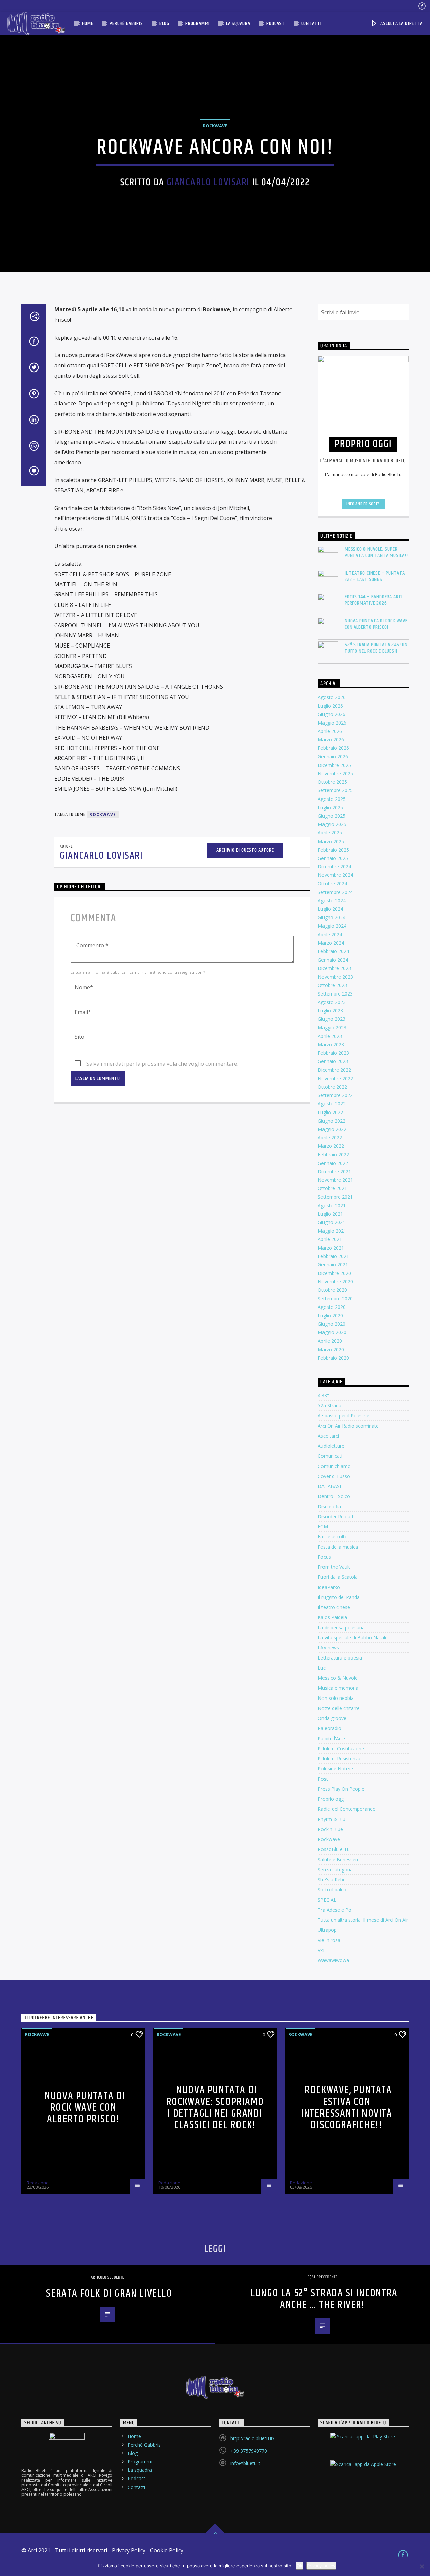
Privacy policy (321, 2566)
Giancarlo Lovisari (208, 182)
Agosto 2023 (332, 1002)
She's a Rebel (332, 1880)
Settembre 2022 (335, 1095)
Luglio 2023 (330, 1010)
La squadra (238, 23)
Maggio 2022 (332, 1129)
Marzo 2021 (331, 1248)
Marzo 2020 (331, 1349)
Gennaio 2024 (333, 960)
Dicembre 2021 (334, 1172)
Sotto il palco (332, 1890)
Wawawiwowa (333, 1960)
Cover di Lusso (334, 1476)
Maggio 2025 (332, 824)
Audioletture (331, 1446)
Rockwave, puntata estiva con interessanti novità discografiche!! (347, 2107)
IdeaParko (329, 1587)
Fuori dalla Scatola (338, 1577)
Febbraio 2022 (333, 1154)
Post (323, 1779)
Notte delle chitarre (339, 1708)
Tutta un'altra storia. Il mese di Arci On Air (363, 1920)
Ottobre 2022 (332, 1087)
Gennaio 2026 (333, 757)
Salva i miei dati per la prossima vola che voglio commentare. (162, 1064)
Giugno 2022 (332, 1121)
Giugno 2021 (332, 1222)
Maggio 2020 (332, 1332)
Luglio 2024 (330, 909)
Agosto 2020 (332, 1307)
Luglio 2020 (330, 1315)
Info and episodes (363, 504)
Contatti (312, 23)
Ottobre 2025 (332, 782)
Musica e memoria (338, 1688)
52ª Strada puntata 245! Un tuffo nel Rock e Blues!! (376, 648)
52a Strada (330, 1406)
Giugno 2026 (332, 714)
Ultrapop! (328, 1930)
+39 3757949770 (249, 2451)
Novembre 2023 (335, 977)
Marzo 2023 (331, 1044)
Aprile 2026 (330, 731)
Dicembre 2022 (334, 1070)
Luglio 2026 (330, 706)
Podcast (276, 23)
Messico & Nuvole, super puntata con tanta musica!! (376, 552)
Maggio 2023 (332, 1028)
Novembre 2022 (335, 1078)
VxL (322, 1950)
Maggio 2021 (332, 1231)
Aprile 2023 (330, 1036)
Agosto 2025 (332, 799)
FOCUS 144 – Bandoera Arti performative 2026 (374, 600)
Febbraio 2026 (333, 748)
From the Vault (334, 1567)
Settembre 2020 (335, 1299)
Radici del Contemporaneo (347, 1809)
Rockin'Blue (330, 1829)
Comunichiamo (334, 1466)
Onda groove (332, 1718)
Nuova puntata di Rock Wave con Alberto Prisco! (376, 624)
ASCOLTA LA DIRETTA (401, 23)
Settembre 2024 (335, 892)
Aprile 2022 (330, 1138)
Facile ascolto (333, 1537)
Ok (299, 2566)
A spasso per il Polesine (343, 1416)
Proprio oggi (331, 1799)
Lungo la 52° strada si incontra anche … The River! (324, 2299)
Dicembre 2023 (334, 968)
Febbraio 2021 (333, 1256)
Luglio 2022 (330, 1112)
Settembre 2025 (335, 790)
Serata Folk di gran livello (109, 2293)
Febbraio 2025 (333, 850)
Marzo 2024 (331, 943)
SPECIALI (328, 1900)
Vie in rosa (329, 1940)
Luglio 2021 (330, 1214)
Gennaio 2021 (333, 1265)
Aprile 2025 (330, 833)
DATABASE (330, 1486)
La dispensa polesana (341, 1627)
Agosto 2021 (332, 1205)
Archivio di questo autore (245, 850)
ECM (323, 1527)
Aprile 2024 (330, 934)
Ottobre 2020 (332, 1290)
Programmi (198, 23)
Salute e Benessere (339, 1859)
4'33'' (323, 1395)
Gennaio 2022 (333, 1163)
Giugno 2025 (332, 816)
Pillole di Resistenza (339, 1759)
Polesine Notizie (335, 1769)
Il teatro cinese (334, 1607)
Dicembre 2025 (334, 765)
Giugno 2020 (332, 1324)
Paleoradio (330, 1728)
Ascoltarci (328, 1436)
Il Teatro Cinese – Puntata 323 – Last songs (375, 576)
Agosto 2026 (332, 697)
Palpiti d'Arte (331, 1738)
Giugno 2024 (332, 917)
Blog (164, 23)
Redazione (38, 2183)
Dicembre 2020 (334, 1273)
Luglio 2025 (330, 807)
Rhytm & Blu (332, 1819)
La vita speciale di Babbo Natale (353, 1637)
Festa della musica (338, 1547)
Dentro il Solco (334, 1496)
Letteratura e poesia (340, 1658)
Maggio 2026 (332, 723)
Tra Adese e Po (335, 1910)
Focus (324, 1557)
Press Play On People (341, 1789)
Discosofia (329, 1506)
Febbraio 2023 (333, 1053)
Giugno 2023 (332, 1019)
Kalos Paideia (332, 1617)
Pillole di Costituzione (341, 1748)
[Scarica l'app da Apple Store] (363, 2470)
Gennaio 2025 (333, 858)
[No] (422, 2566)
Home (88, 23)
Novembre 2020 (335, 1281)
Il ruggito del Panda (339, 1597)
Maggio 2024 (332, 926)
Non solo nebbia (336, 1698)
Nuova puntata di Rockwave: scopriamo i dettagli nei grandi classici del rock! (215, 2107)
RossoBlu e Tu (334, 1849)
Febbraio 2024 (333, 951)
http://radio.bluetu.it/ (252, 2438)
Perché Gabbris (126, 23)
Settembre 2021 (335, 1197)
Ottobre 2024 (332, 883)
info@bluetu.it (245, 2463)
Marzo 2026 (331, 739)
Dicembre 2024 (334, 867)
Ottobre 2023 (332, 985)
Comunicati (330, 1456)
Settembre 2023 (335, 994)
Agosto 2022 (332, 1104)
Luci (322, 1668)
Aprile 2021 (330, 1239)
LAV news (328, 1648)
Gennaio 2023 (333, 1061)
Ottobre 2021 (332, 1188)
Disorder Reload (335, 1516)
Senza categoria (335, 1869)
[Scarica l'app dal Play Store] (363, 2443)
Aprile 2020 (330, 1341)
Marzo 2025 (331, 841)
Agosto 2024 (332, 901)
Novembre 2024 (335, 875)
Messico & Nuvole (338, 1678)
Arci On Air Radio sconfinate (348, 1426)
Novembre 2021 (335, 1180)
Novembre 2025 (335, 773)
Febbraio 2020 (333, 1358)
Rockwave (215, 126)
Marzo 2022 (331, 1146)
